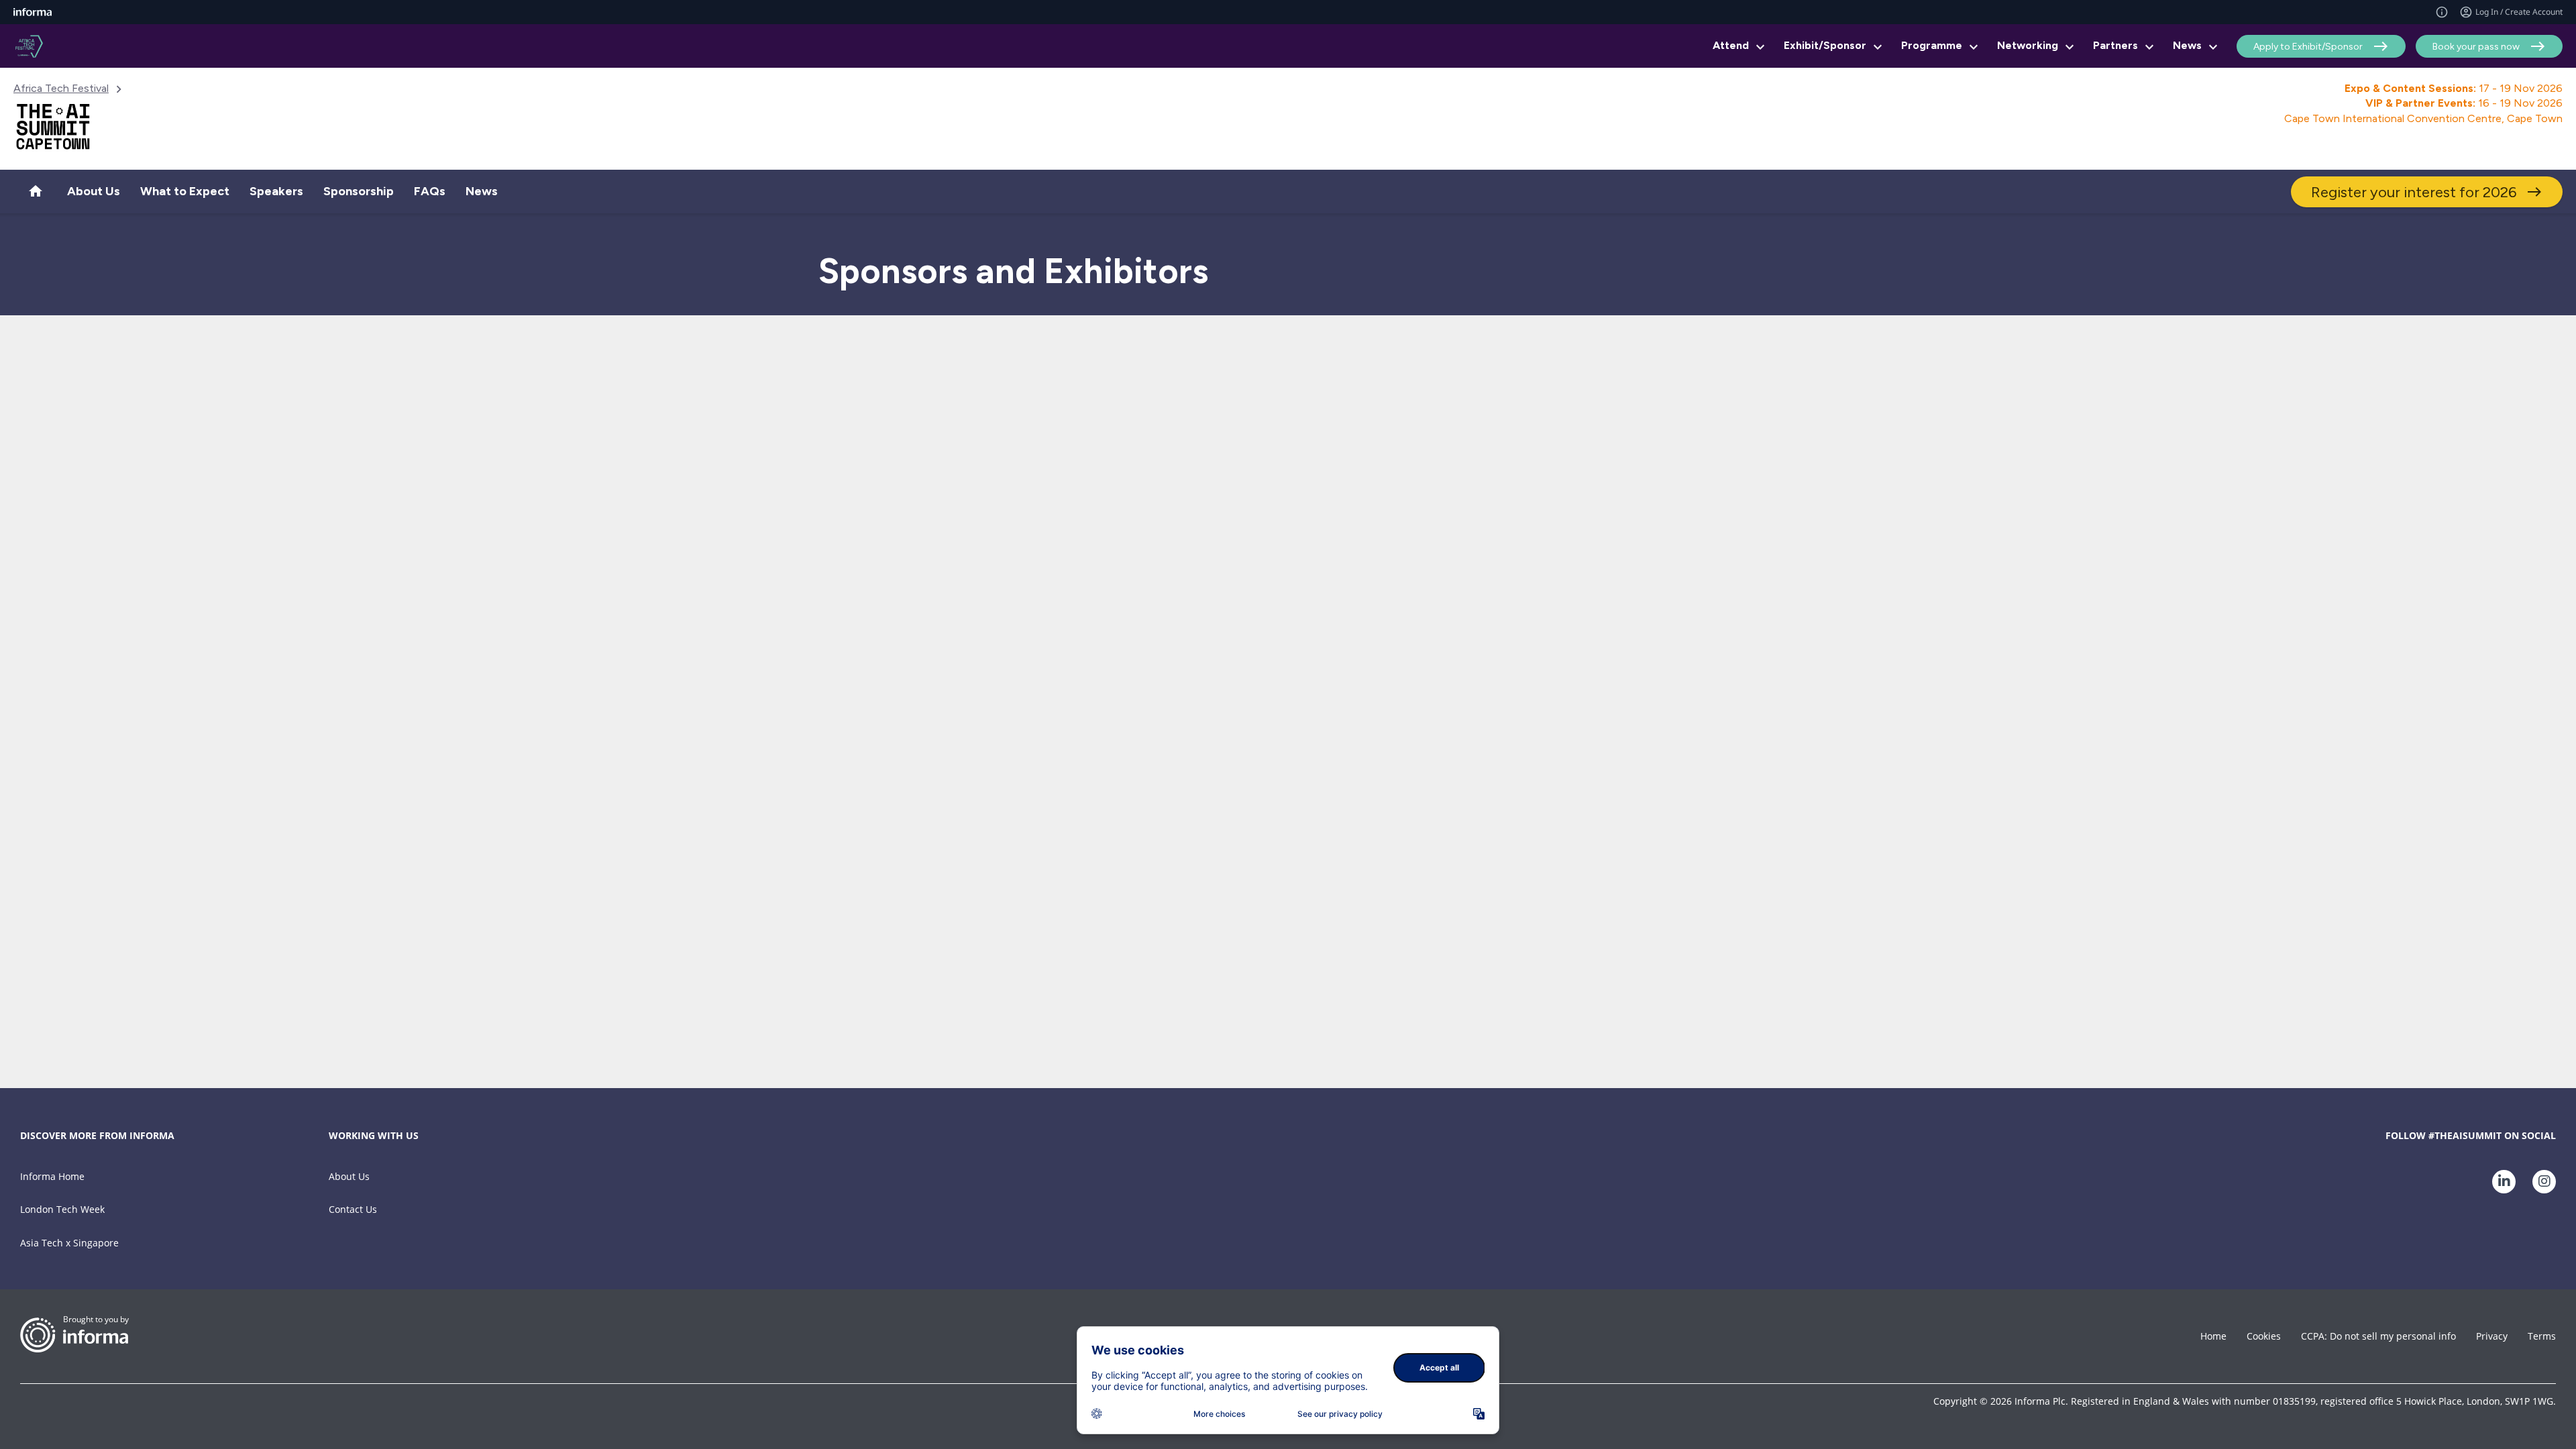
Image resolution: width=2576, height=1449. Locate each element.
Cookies (2264, 1336)
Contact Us (353, 1209)
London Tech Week (62, 1209)
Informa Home (52, 1176)
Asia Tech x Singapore (69, 1243)
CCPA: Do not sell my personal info (2378, 1336)
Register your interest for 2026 (2414, 192)
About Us (349, 1176)
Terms (2542, 1336)
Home (2213, 1336)
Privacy (2492, 1336)
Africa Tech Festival (61, 88)
